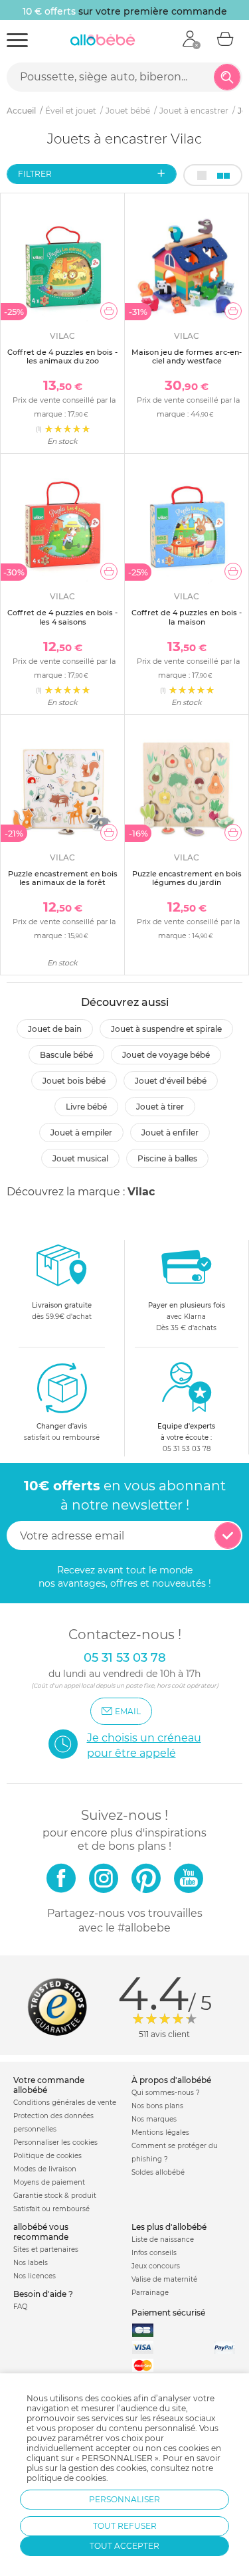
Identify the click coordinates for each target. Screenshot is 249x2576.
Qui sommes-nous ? (166, 2093)
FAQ (20, 2307)
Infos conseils (154, 2253)
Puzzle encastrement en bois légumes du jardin (187, 878)
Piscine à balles (167, 1158)
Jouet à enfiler (170, 1133)
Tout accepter (124, 2546)
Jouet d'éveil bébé (171, 1081)
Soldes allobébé (158, 2172)
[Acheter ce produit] (109, 311)
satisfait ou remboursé (62, 1432)
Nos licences (35, 2276)
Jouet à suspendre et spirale (166, 1029)
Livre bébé (86, 1107)
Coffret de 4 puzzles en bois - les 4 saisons (62, 617)
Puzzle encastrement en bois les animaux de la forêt (63, 878)
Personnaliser (124, 2499)
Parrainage (150, 2293)
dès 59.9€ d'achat (62, 1311)
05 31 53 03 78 (187, 1449)
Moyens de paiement (49, 2182)
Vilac (141, 1192)
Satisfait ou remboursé (51, 2209)
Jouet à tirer (160, 1107)
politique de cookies (66, 2478)
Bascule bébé (66, 1055)
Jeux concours (156, 2266)
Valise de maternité (164, 2279)
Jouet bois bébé (74, 1081)
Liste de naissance (163, 2239)
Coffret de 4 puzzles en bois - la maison (187, 617)
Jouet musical (80, 1158)
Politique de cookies (47, 2156)
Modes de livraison (45, 2169)
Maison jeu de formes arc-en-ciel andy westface (187, 356)
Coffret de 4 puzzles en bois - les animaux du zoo (62, 356)
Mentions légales (160, 2132)
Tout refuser (125, 2526)
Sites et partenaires (46, 2249)
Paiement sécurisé (168, 2313)
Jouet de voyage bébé (166, 1055)
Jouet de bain (55, 1029)
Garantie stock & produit (55, 2196)
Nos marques (154, 2119)
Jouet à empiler (81, 1133)
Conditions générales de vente (65, 2103)
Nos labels (31, 2263)
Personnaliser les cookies (55, 2142)
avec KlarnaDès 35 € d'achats (187, 1317)
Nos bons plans (157, 2106)
